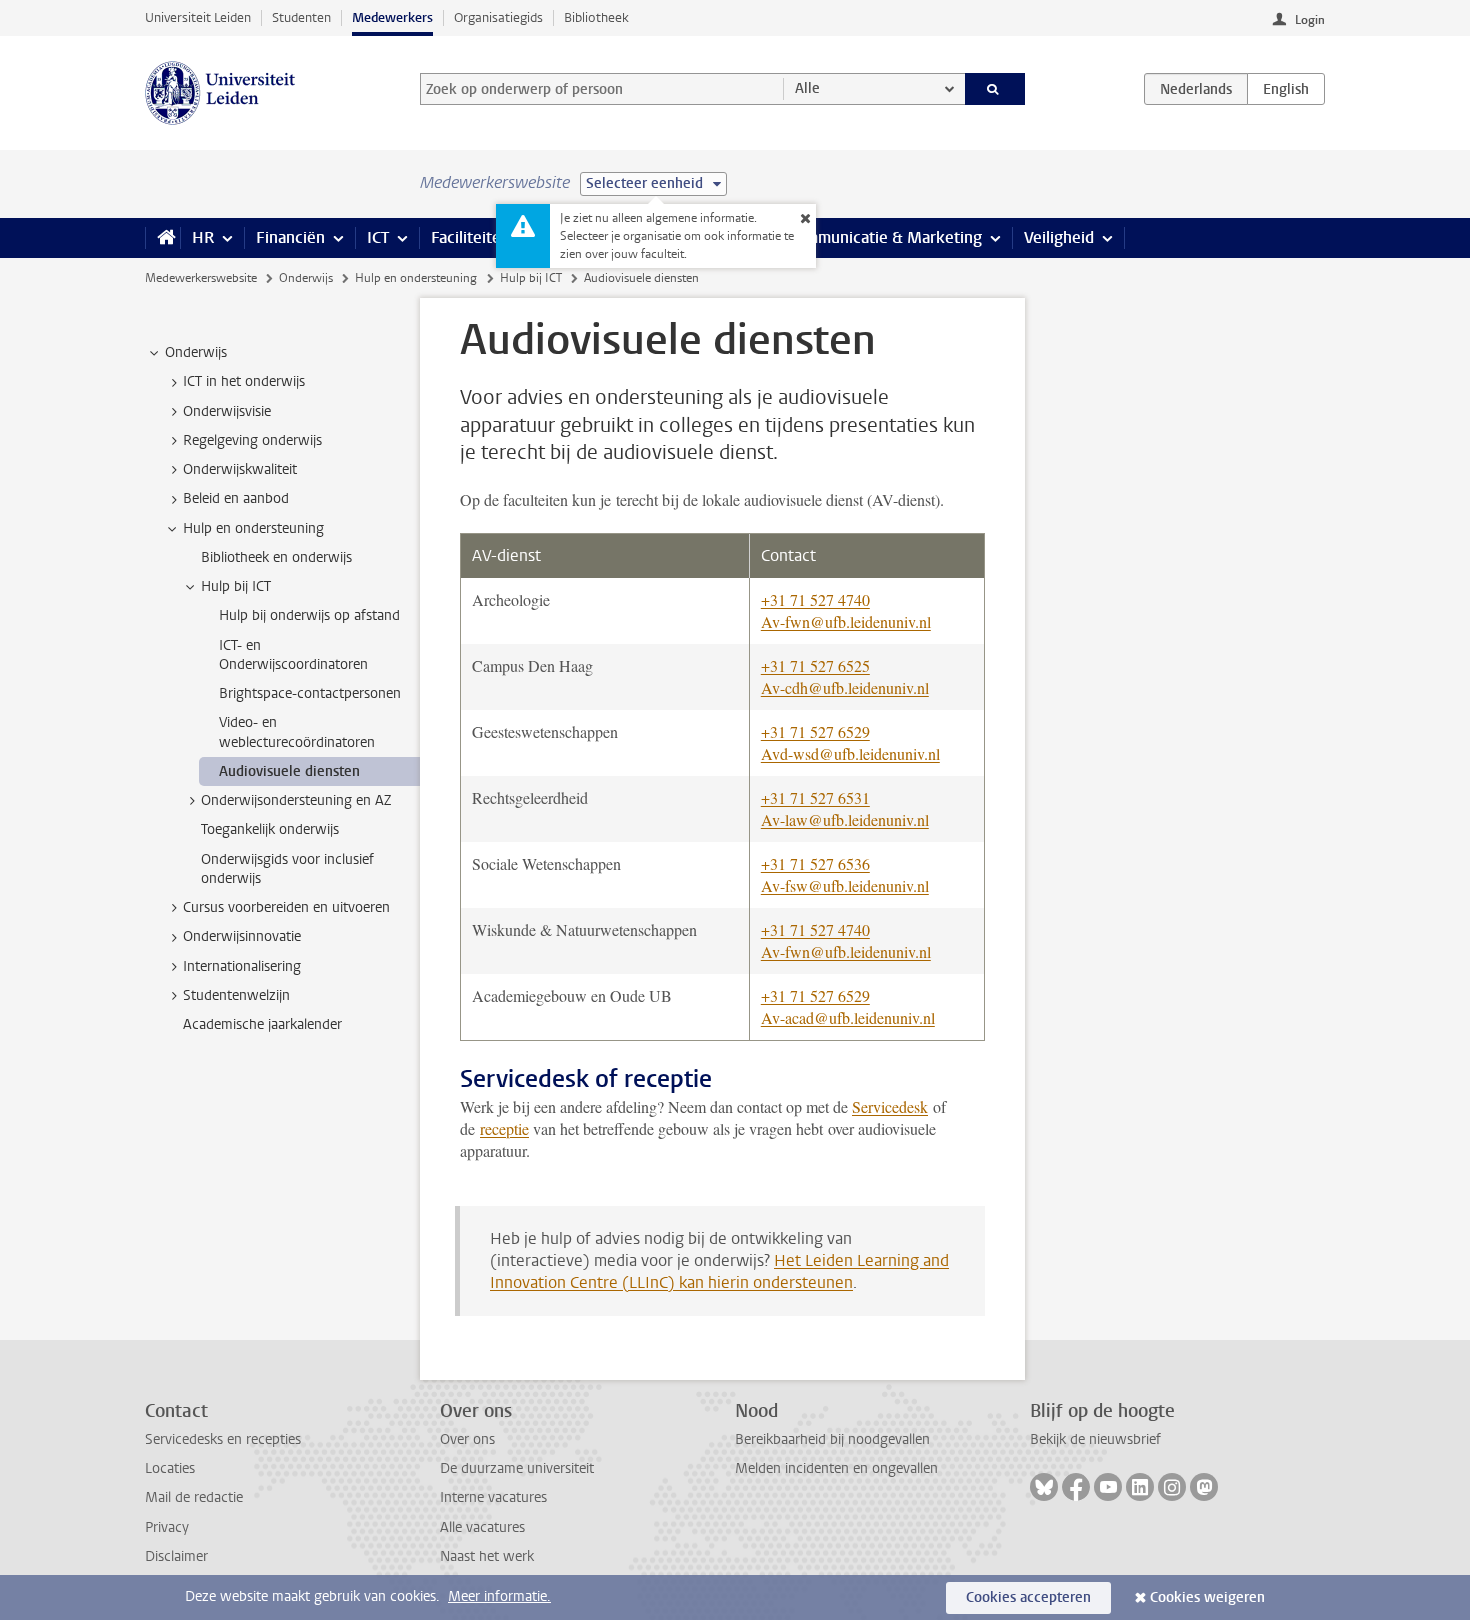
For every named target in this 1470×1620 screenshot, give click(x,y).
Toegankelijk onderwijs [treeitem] (270, 829)
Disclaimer (176, 1556)
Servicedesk (890, 1106)
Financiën (290, 237)
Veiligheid (1059, 237)
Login (1310, 20)
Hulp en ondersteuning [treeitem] (253, 528)
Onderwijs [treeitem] (196, 352)
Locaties (170, 1468)
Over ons (467, 1439)
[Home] (162, 238)
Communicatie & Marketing (884, 237)
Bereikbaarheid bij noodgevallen (832, 1439)
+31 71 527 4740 (815, 599)
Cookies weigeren (1207, 1597)
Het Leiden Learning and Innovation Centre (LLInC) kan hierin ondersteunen (719, 1271)
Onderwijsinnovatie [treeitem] (242, 936)
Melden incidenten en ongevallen (836, 1468)
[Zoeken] (995, 89)
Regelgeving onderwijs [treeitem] (252, 440)
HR (203, 237)
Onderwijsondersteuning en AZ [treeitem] (296, 800)
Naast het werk (487, 1556)
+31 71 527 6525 (815, 665)
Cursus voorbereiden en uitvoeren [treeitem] (286, 907)
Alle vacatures (482, 1527)
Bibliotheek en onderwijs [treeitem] (276, 557)
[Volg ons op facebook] (1076, 1487)
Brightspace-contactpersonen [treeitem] (310, 693)
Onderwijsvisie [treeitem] (227, 411)
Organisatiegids (498, 17)
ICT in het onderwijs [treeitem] (244, 381)
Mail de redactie (194, 1497)
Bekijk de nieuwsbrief (1095, 1439)
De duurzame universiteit (517, 1468)
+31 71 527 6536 (815, 863)
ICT (378, 237)
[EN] (1286, 89)
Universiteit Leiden (198, 17)
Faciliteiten (470, 237)
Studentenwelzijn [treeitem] (236, 995)
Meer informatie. (499, 1596)
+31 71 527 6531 (815, 797)
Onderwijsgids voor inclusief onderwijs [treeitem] (287, 869)
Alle (807, 88)
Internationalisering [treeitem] (242, 966)
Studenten (301, 17)
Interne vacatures (493, 1497)
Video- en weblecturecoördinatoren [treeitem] (297, 732)
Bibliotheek (596, 17)
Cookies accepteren (1028, 1597)
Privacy (167, 1527)
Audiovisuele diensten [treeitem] (289, 771)
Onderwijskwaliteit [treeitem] (240, 469)
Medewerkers (392, 17)
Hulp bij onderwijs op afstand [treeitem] (309, 615)
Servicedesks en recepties (223, 1439)
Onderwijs (306, 278)
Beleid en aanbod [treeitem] (236, 498)
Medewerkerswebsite (201, 278)
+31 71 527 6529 (815, 731)
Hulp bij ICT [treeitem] (236, 586)
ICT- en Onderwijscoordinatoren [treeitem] (293, 655)
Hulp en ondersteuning (416, 278)
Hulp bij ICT (531, 278)
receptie (504, 1128)
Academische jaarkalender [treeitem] (262, 1024)
